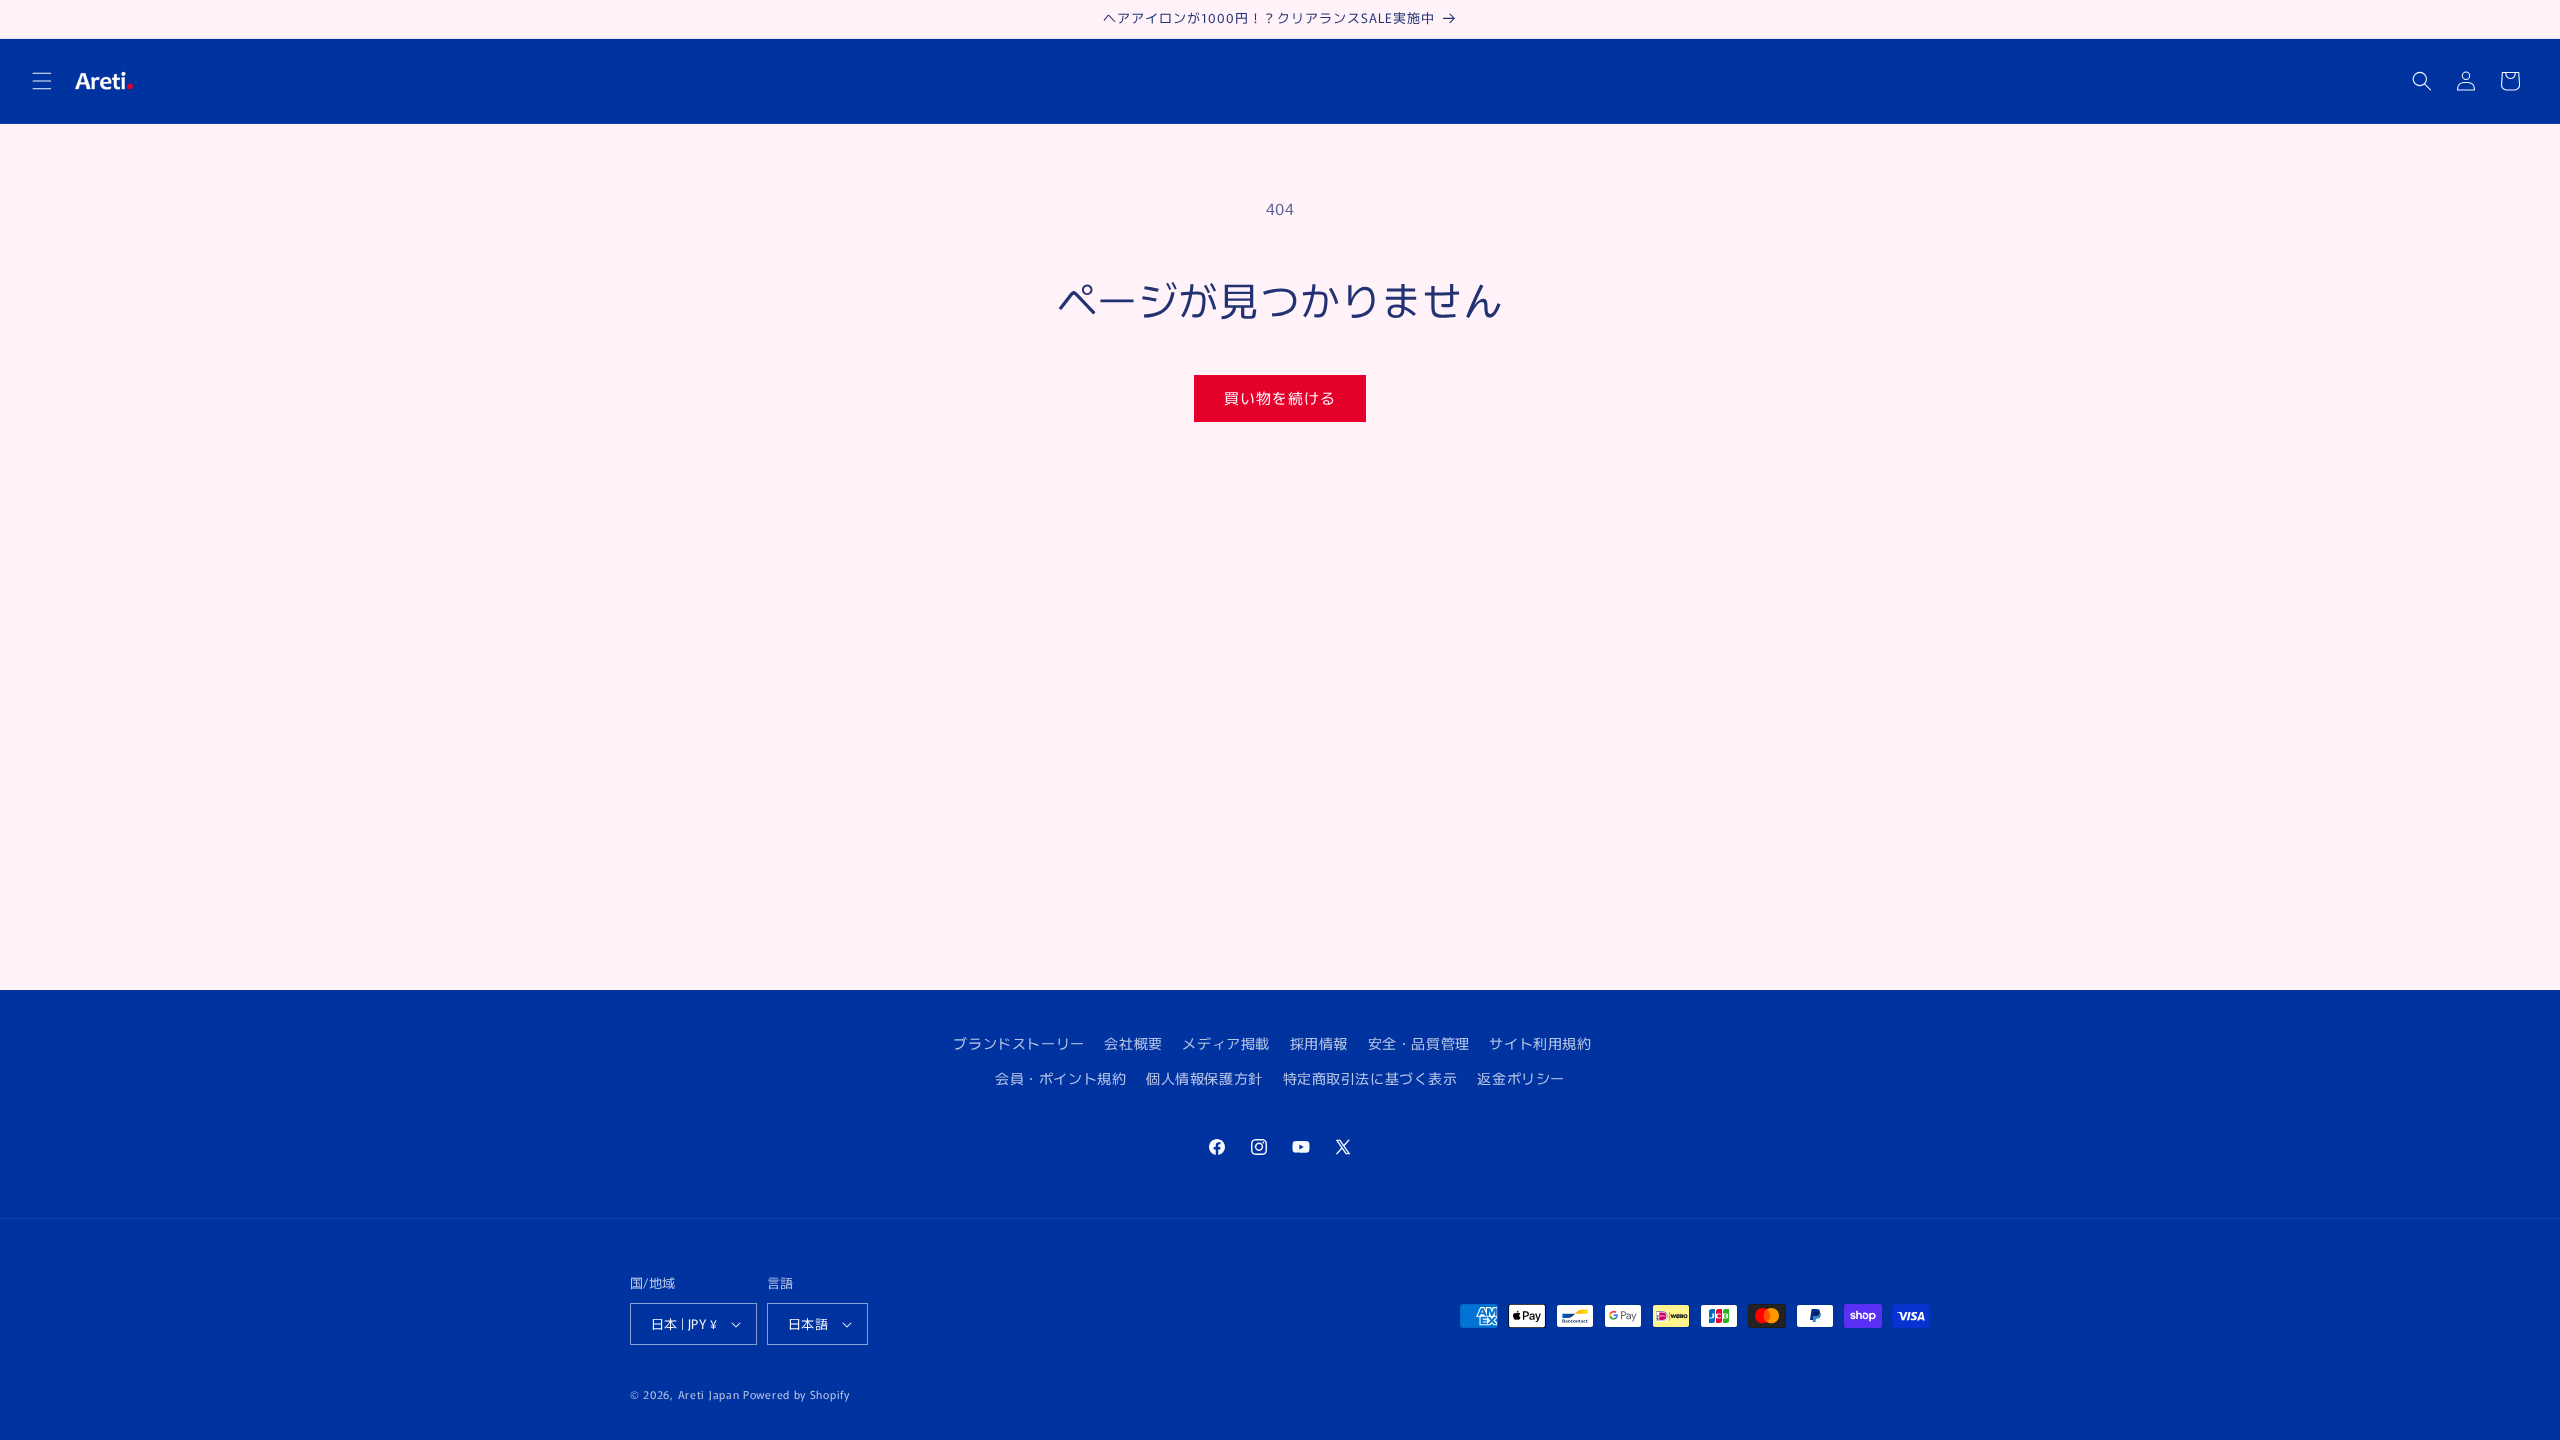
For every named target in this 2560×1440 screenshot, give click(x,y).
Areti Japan (709, 1394)
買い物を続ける (1280, 397)
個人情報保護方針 (1204, 1078)
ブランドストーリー (1018, 1043)
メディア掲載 (1226, 1043)
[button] (42, 81)
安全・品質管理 (1419, 1043)
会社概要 (1133, 1043)
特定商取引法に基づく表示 (1370, 1078)
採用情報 (1319, 1043)
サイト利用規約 (1540, 1043)
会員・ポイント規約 (1060, 1078)
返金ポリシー (1521, 1078)
